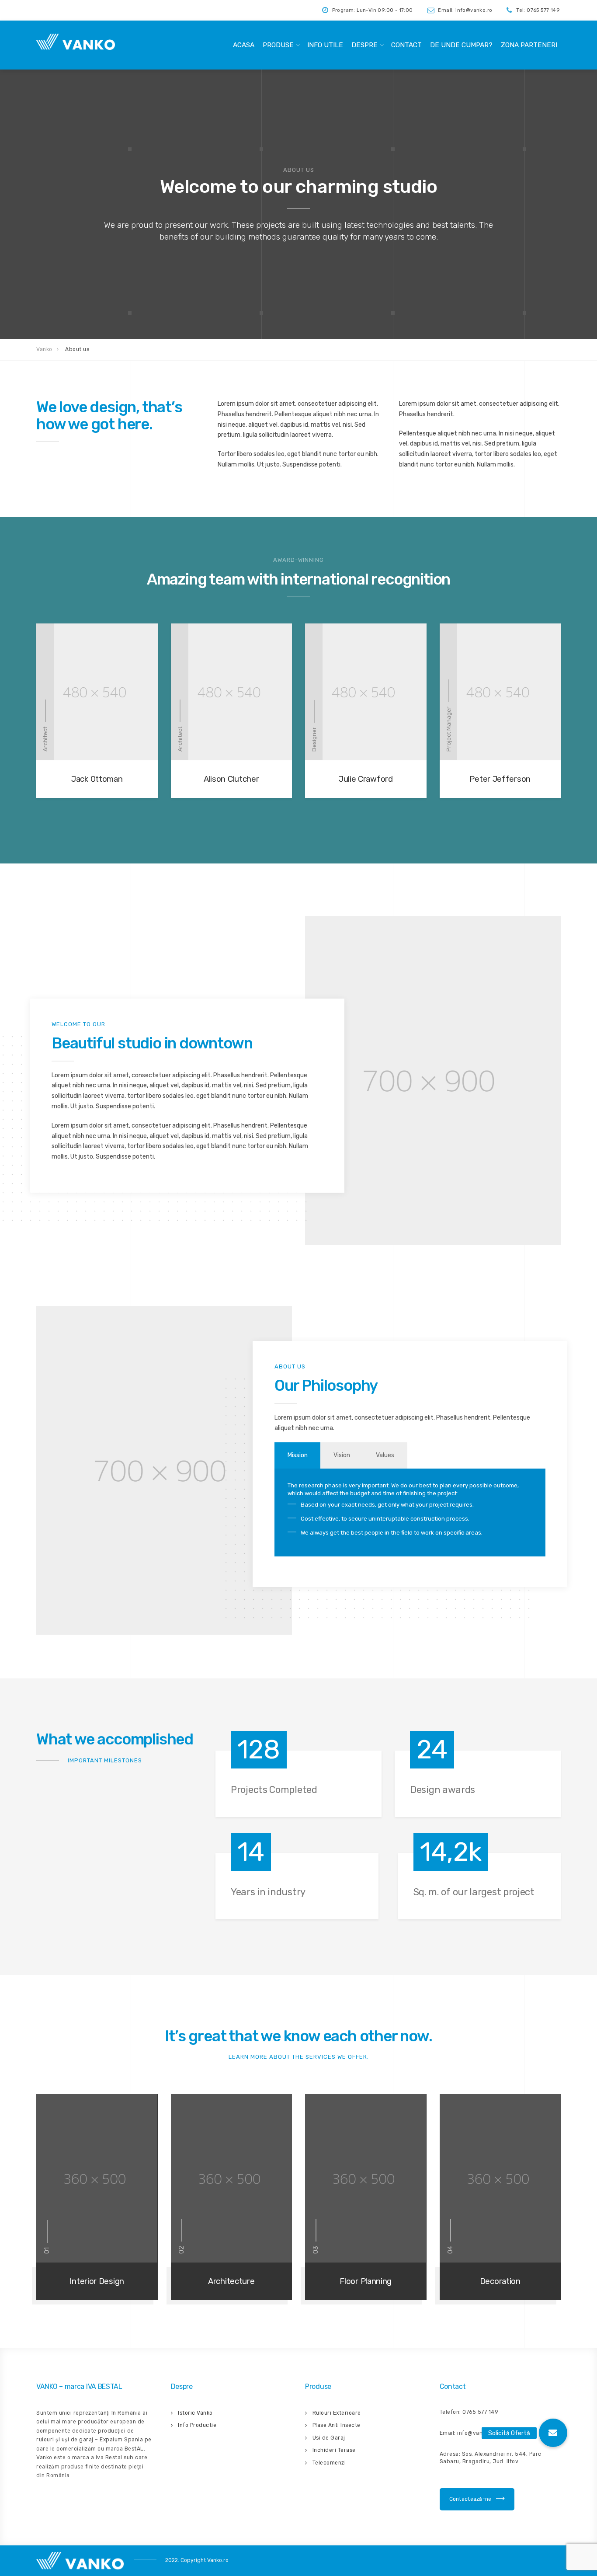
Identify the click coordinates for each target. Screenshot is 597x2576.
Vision (342, 1455)
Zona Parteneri (529, 45)
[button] (553, 2433)
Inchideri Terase (334, 2450)
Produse (278, 45)
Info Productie (197, 2425)
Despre (364, 45)
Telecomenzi (329, 2463)
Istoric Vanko (195, 2413)
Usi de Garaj (329, 2438)
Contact (406, 45)
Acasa (244, 45)
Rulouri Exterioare (337, 2413)
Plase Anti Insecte (337, 2425)
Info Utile (325, 45)
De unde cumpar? (461, 45)
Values (385, 1455)
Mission (298, 1455)
